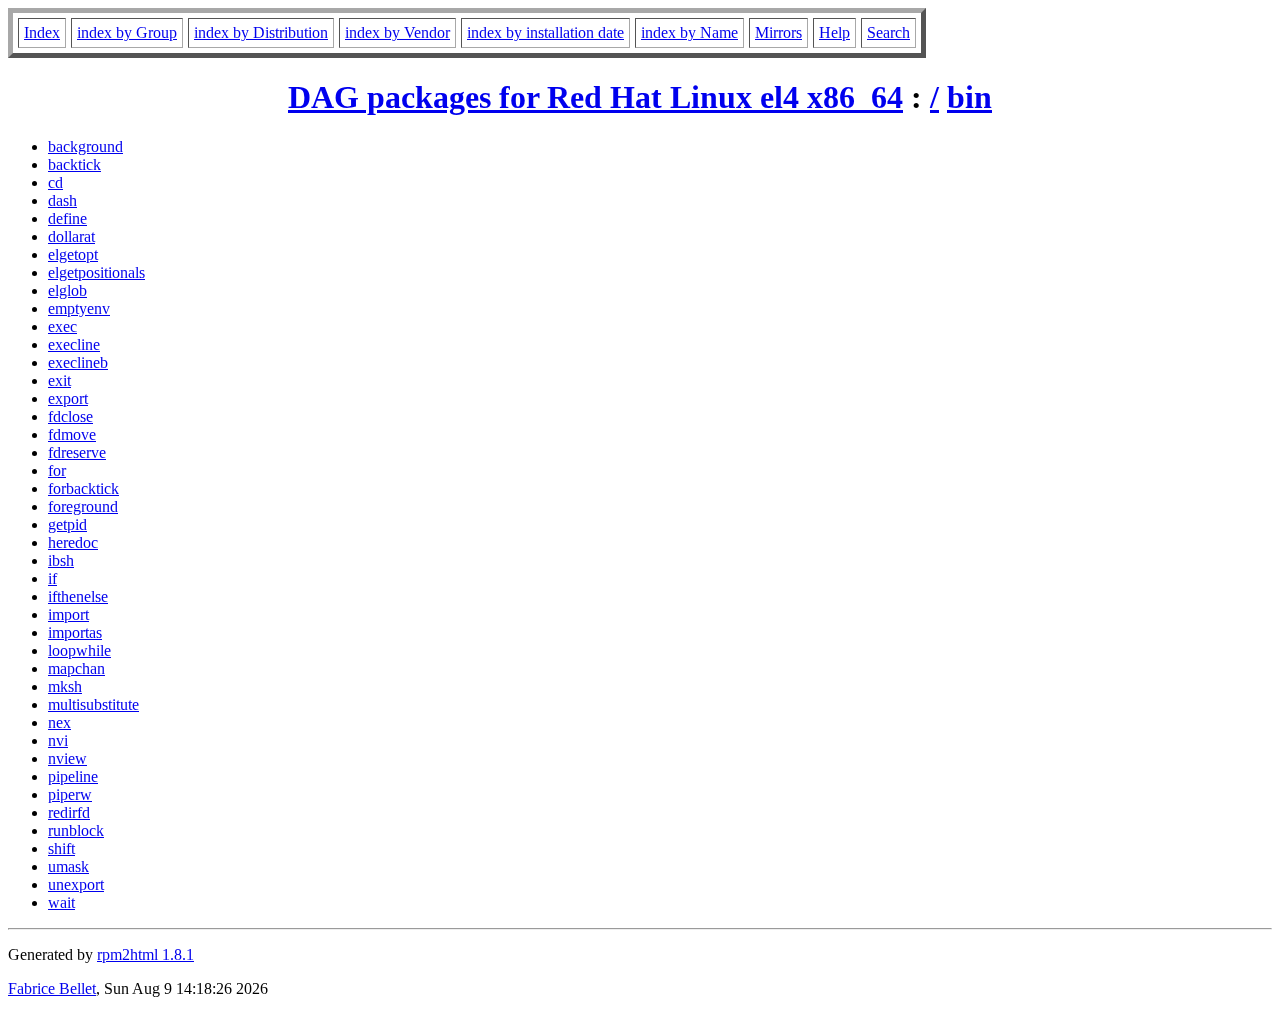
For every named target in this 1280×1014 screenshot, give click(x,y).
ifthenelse (78, 596)
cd (55, 182)
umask (68, 866)
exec (62, 326)
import (68, 614)
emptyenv (79, 308)
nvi (58, 740)
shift (61, 848)
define (67, 218)
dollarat (71, 236)
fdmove (72, 434)
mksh (65, 686)
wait (61, 902)
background (85, 146)
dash (62, 200)
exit (59, 380)
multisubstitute (93, 704)
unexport (76, 884)
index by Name (689, 32)
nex (59, 722)
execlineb (78, 362)
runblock (76, 830)
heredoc (73, 542)
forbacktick (83, 488)
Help (834, 32)
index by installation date (545, 32)
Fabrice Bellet (52, 988)
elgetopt (73, 254)
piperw (70, 794)
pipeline (73, 776)
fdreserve (77, 452)
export (68, 398)
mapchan (76, 668)
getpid (67, 524)
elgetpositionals (96, 272)
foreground (83, 506)
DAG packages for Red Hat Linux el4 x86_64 (595, 97)
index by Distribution (261, 32)
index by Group (127, 32)
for (57, 470)
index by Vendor (397, 32)
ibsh (61, 560)
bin (969, 97)
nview (67, 758)
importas (75, 632)
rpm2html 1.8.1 (145, 954)
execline (74, 344)
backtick (74, 164)
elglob (67, 290)
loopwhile (79, 650)
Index (42, 32)
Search (888, 32)
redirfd (69, 812)
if (52, 578)
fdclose (70, 416)
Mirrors (778, 32)
